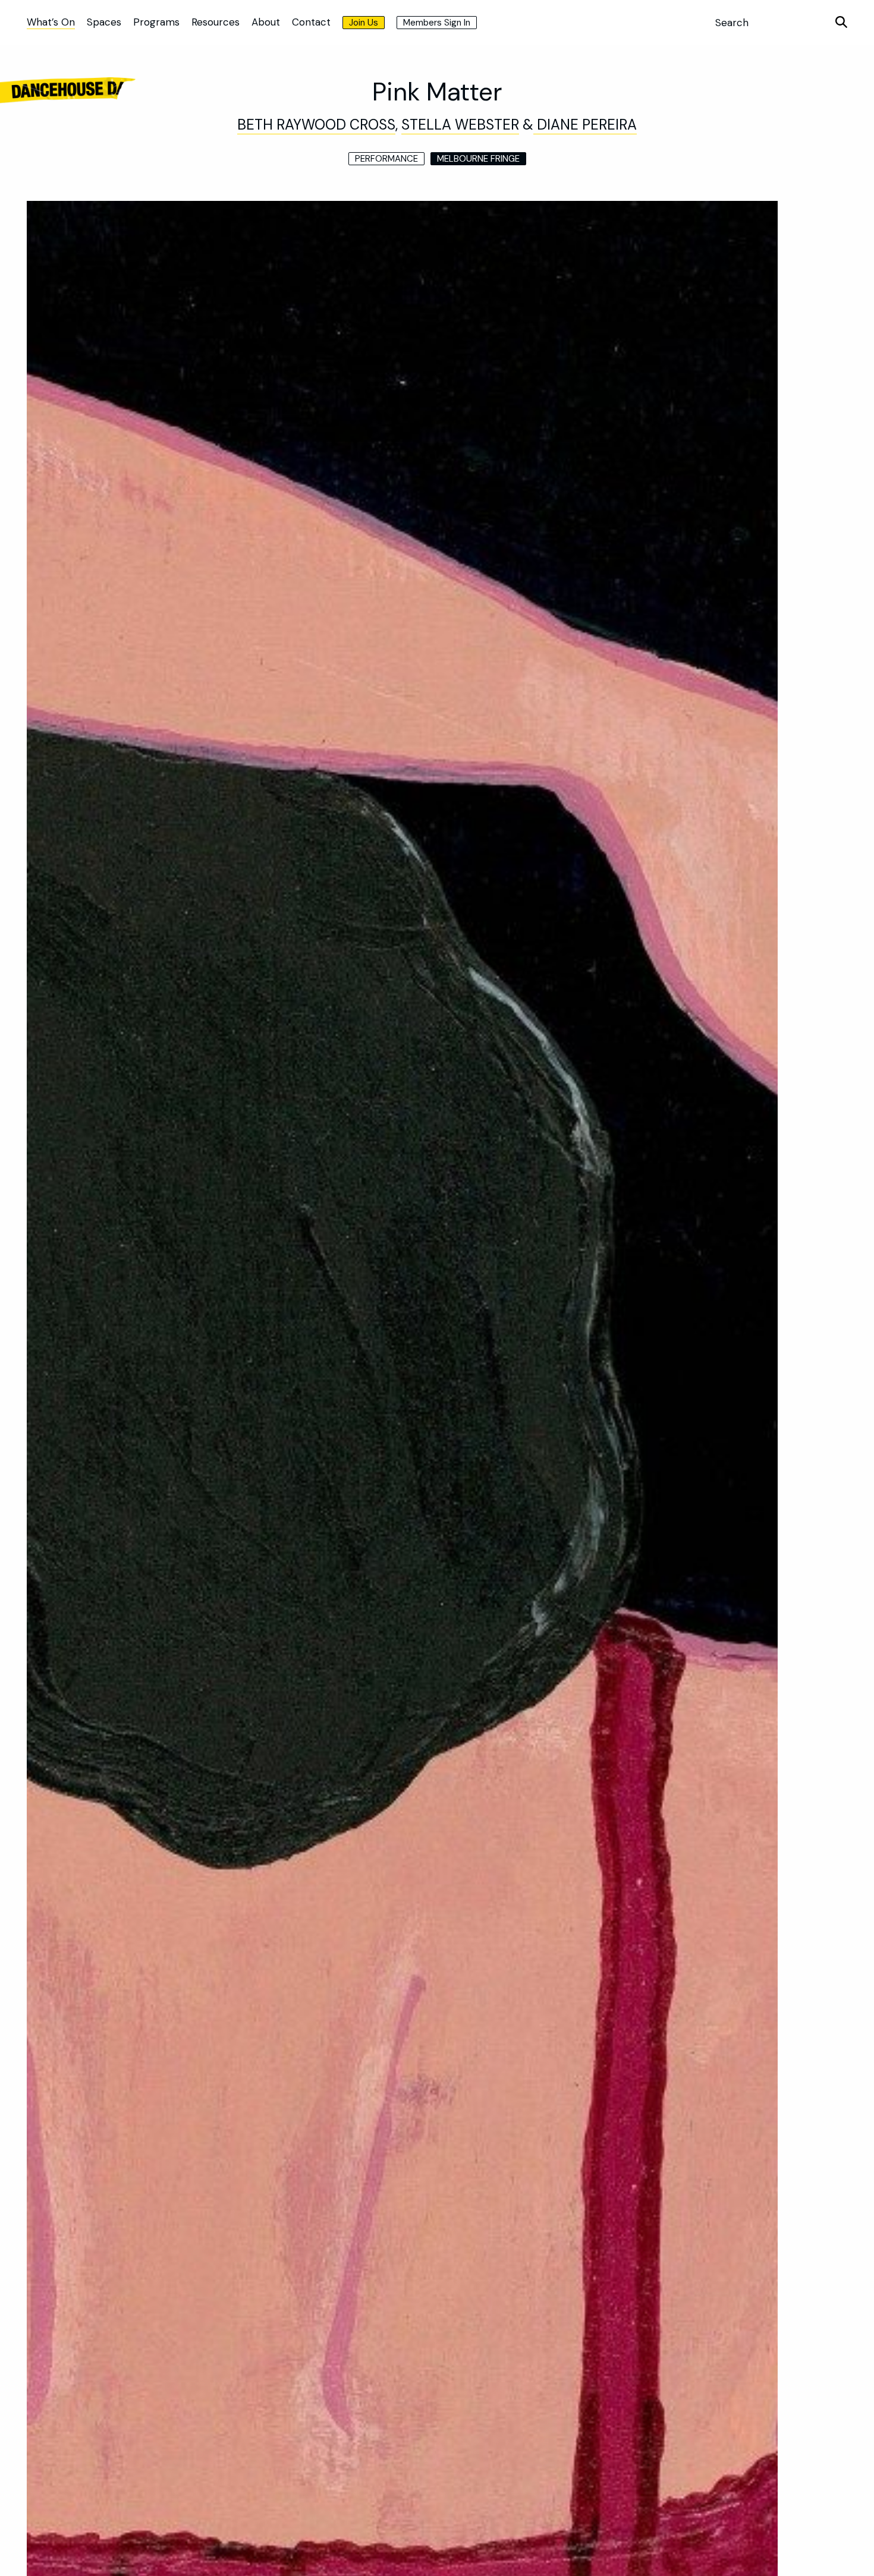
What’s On (51, 22)
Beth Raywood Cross (316, 125)
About (266, 22)
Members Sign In (437, 23)
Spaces (104, 22)
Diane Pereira (585, 125)
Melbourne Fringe (478, 159)
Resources (216, 22)
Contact (311, 22)
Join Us (364, 23)
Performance (386, 159)
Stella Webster (460, 125)
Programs (156, 22)
